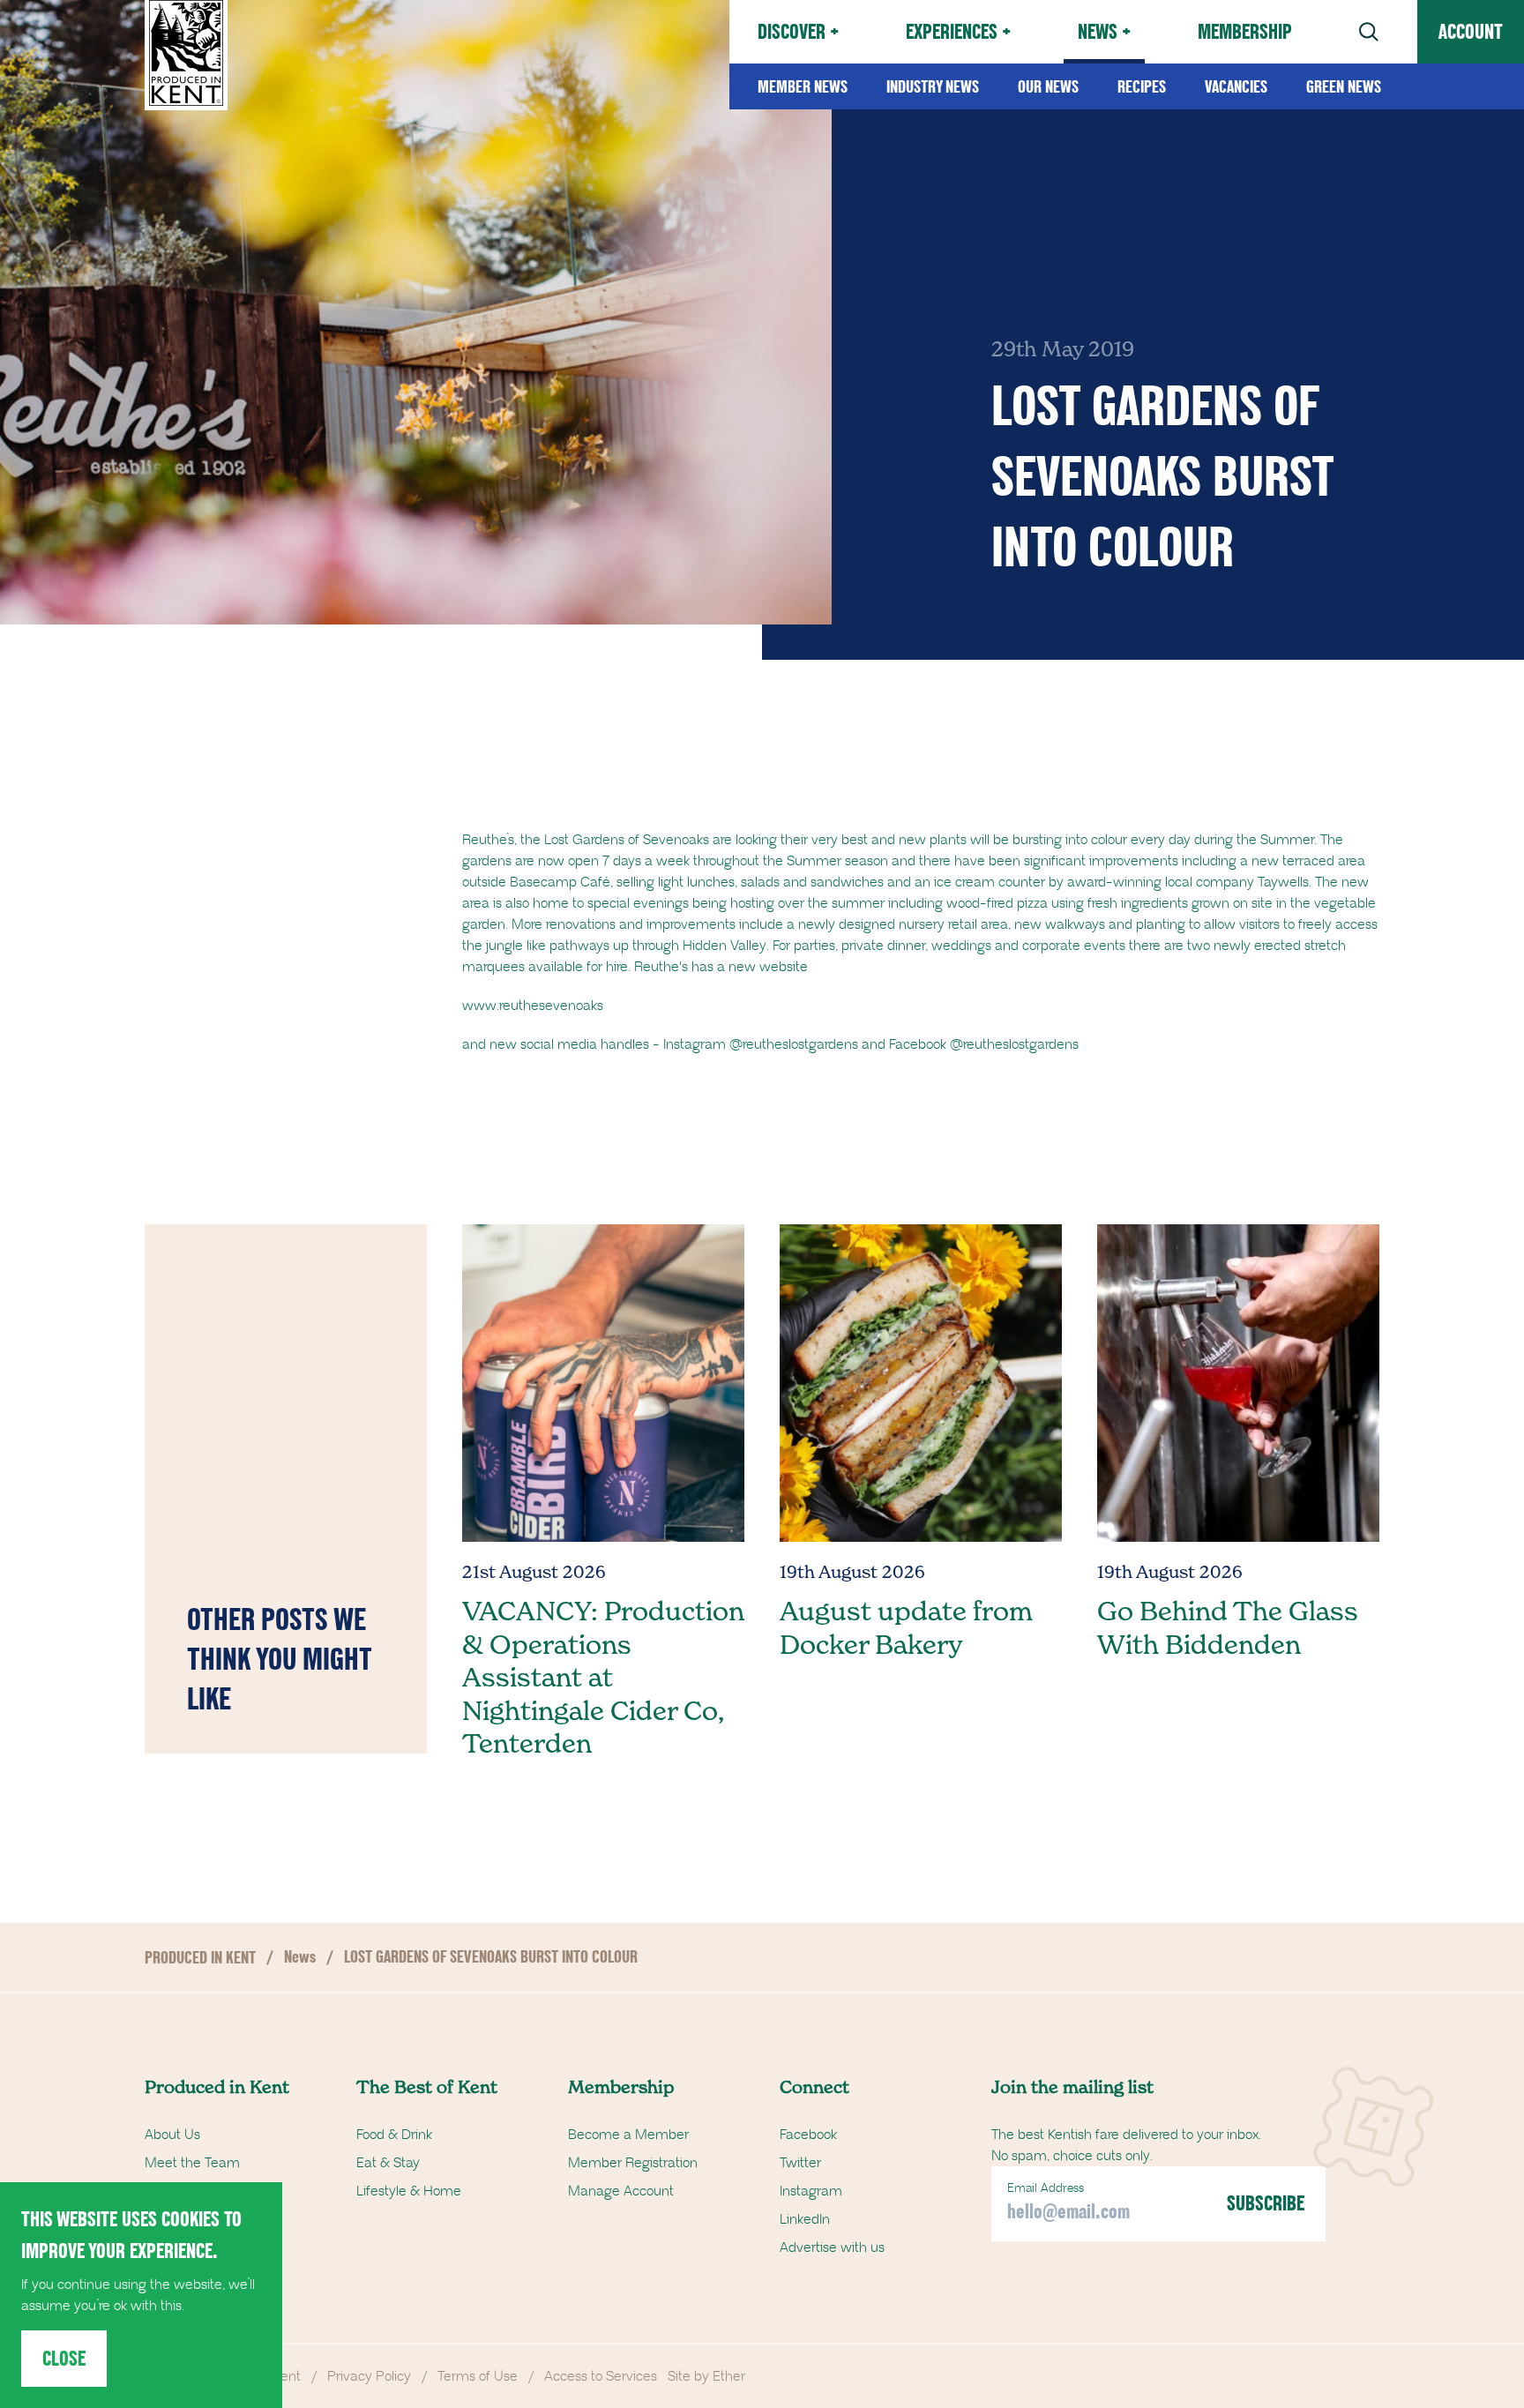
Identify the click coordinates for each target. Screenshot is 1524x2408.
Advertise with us (832, 2247)
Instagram (811, 2191)
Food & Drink (394, 2135)
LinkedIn (805, 2219)
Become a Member (628, 2135)
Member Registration (633, 2163)
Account (1471, 31)
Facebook (808, 2135)
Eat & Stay (388, 2163)
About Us (172, 2135)
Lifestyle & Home (409, 2191)
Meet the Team (192, 2163)
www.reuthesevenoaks (533, 1006)
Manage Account (621, 2191)
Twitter (800, 2163)
